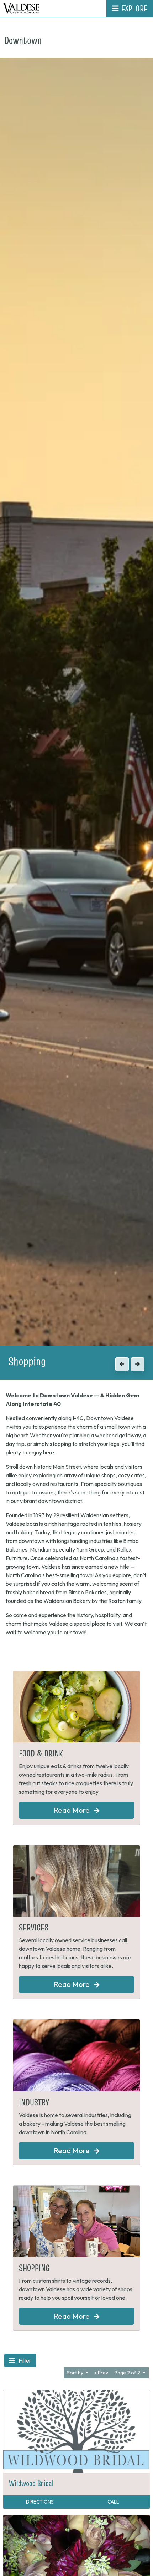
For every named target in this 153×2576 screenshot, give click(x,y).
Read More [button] (72, 1810)
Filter (24, 2360)
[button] (122, 1364)
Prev (102, 2373)
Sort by (76, 2373)
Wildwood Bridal (31, 2483)
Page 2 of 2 (128, 2373)
